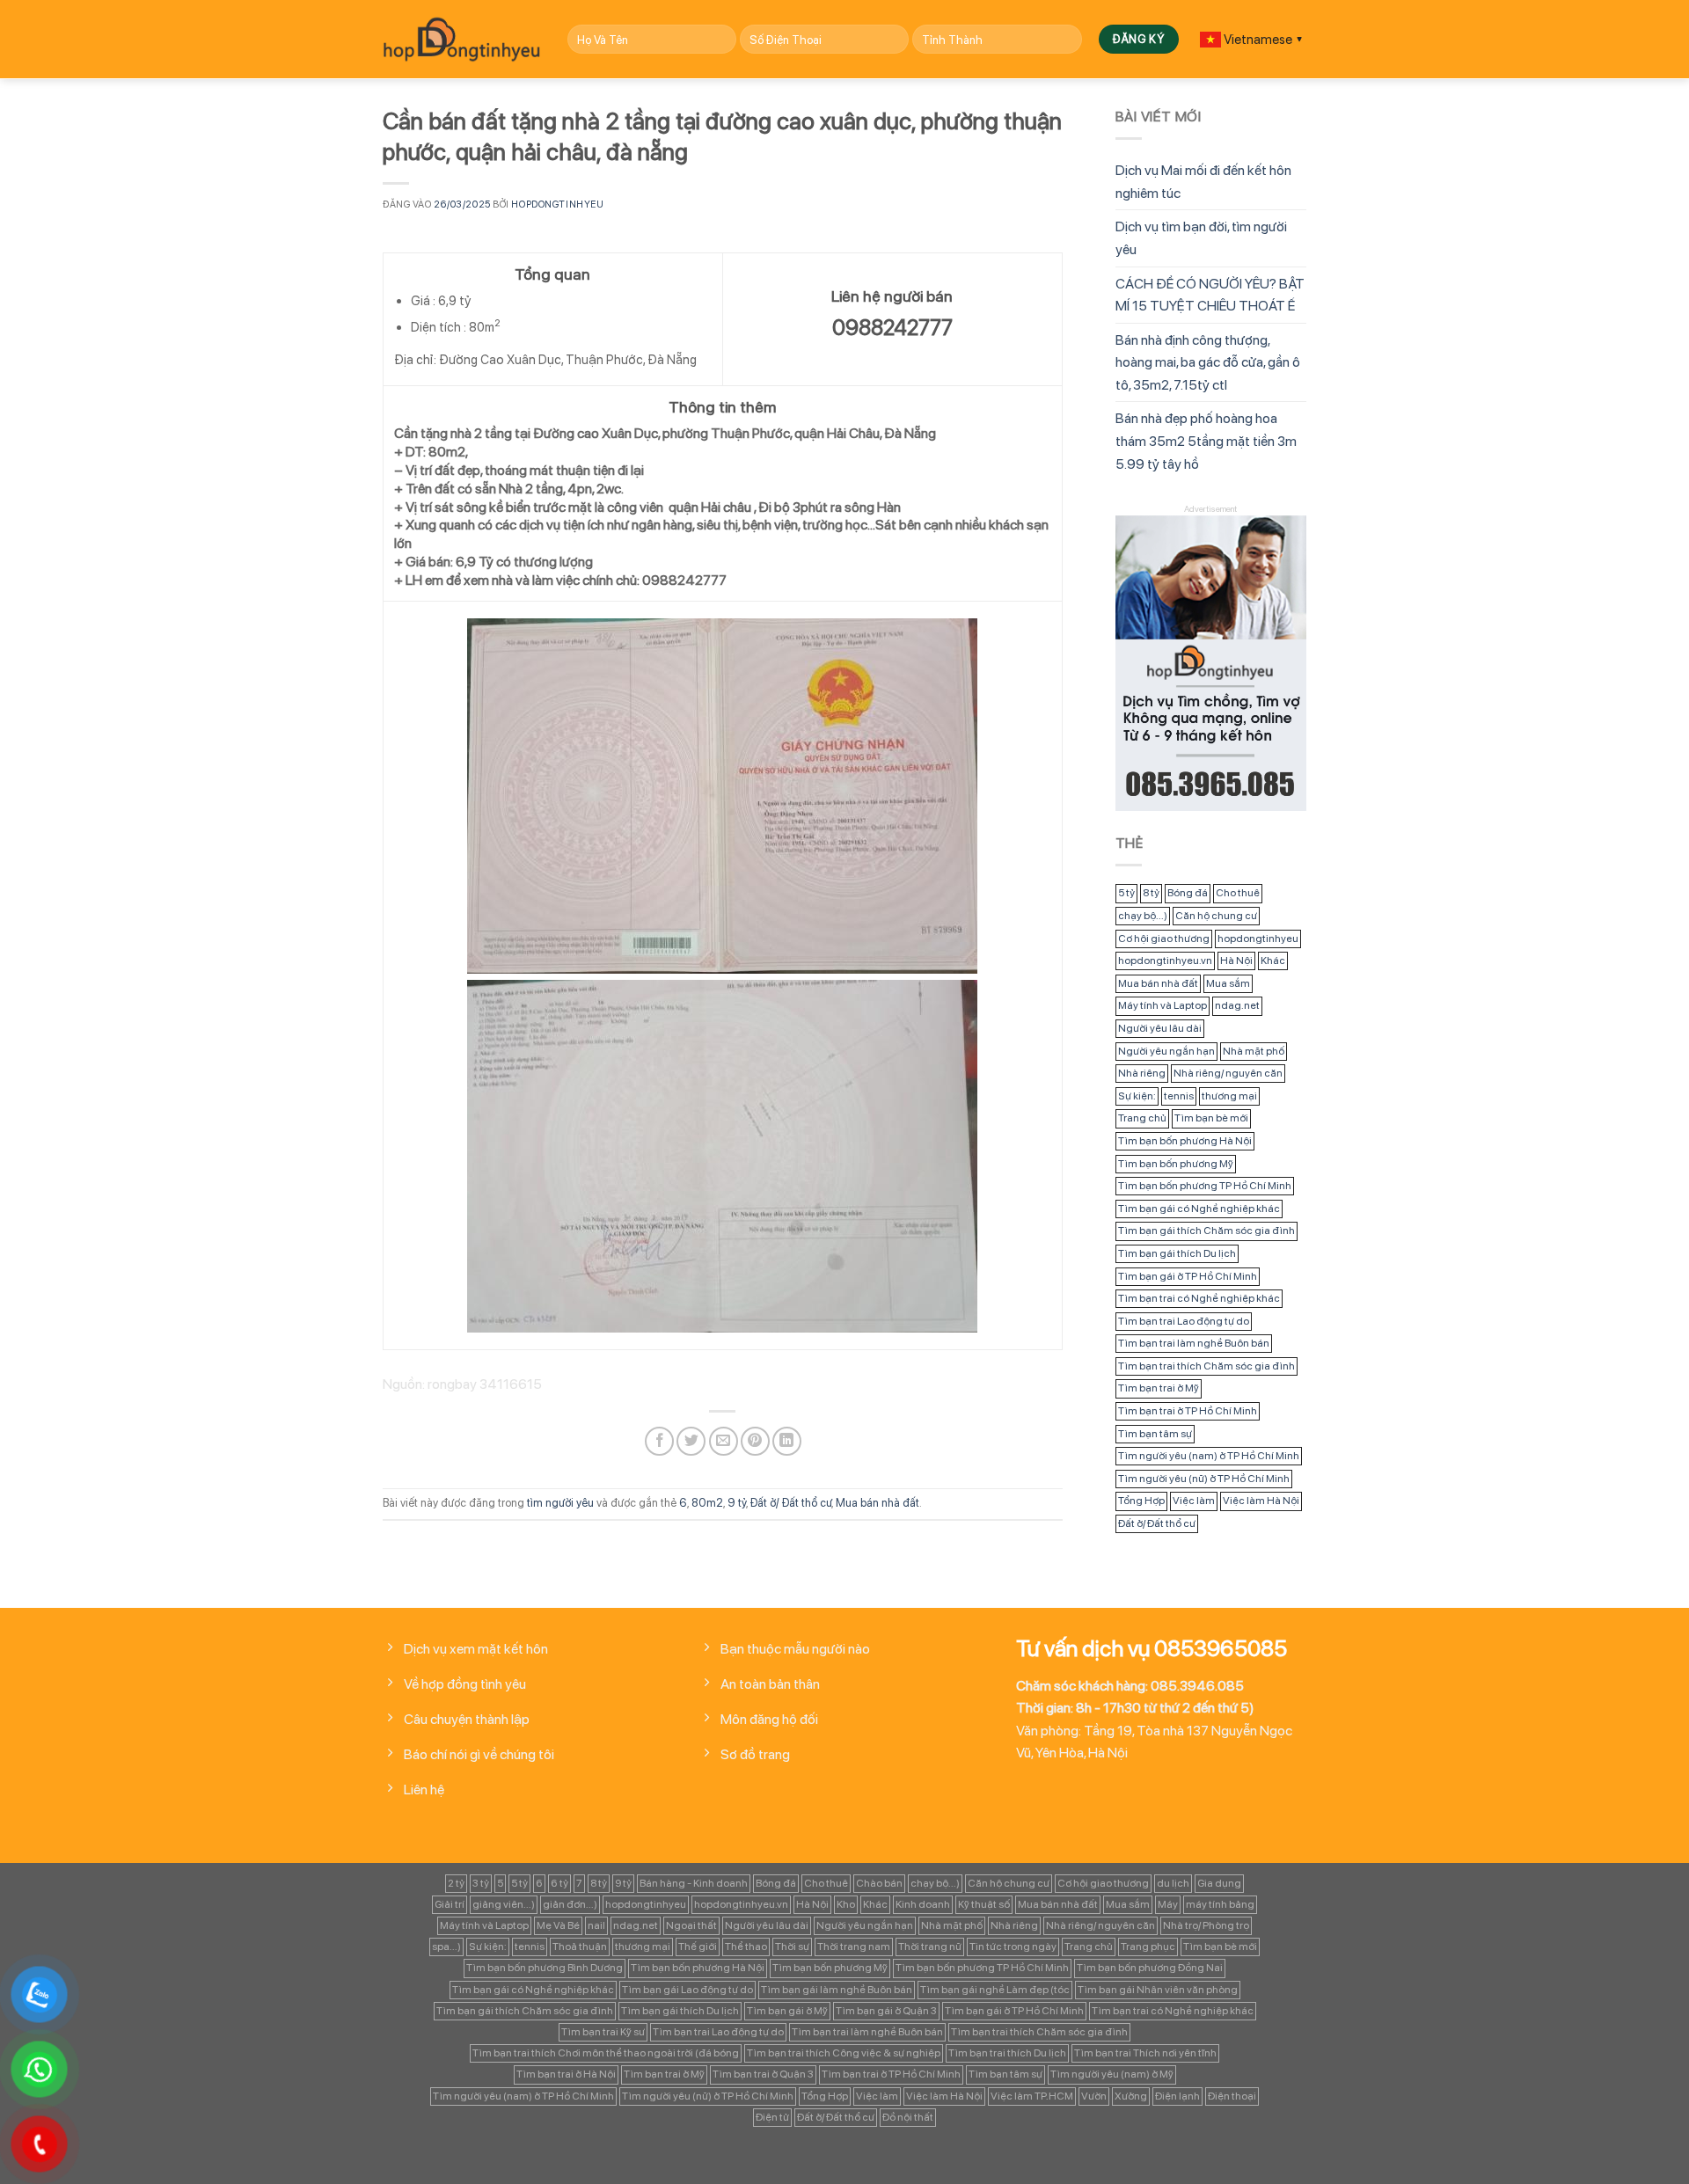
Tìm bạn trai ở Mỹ (1159, 1388)
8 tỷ (1151, 893)
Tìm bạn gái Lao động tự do (687, 1990)
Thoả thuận (580, 1947)
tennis (1179, 1096)
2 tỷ (456, 1883)
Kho (846, 1904)
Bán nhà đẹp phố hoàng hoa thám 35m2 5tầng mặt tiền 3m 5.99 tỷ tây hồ (1206, 441)
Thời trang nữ (930, 1947)
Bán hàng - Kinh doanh (694, 1883)
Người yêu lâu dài (1160, 1028)
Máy (1168, 1904)
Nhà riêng (1142, 1073)
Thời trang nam (854, 1947)
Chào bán (879, 1883)
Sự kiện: (1137, 1096)
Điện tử (772, 2117)
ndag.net (1237, 1005)
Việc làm (1194, 1501)
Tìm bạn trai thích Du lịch (1007, 2053)
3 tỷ (481, 1883)
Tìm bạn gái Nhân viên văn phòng (1158, 1990)
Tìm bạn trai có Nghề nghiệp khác (1199, 1298)
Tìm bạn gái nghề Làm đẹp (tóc (995, 1990)
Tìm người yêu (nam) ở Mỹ (1112, 2074)
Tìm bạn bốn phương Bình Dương (545, 1968)
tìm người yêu (560, 1503)
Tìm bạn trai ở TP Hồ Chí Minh (1188, 1411)
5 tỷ (1126, 893)
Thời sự (792, 1947)
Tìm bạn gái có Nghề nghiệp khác (1199, 1209)
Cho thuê (1238, 893)
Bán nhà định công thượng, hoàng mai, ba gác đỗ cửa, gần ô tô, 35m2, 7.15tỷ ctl (1208, 362)
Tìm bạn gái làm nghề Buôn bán (837, 1990)
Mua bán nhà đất (877, 1503)
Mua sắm (1228, 983)
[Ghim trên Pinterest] (755, 1441)
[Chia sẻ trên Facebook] (659, 1441)
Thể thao (746, 1947)
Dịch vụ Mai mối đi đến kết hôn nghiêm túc (1203, 182)
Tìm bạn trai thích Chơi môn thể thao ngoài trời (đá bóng (606, 2053)
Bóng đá (1188, 893)
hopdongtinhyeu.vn (1165, 961)
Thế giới (698, 1947)
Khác (1273, 961)
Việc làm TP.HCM (1032, 2096)
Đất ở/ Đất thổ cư (791, 1503)
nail (596, 1925)
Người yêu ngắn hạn (1166, 1051)
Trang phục (1148, 1947)
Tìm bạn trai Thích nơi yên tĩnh (1145, 2053)
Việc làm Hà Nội (1261, 1501)
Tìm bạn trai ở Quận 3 (763, 2074)
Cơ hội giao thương (1164, 939)
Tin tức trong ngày (1013, 1947)
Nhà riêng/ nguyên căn (1228, 1073)
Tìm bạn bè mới (1211, 1118)
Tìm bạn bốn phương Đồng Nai (1150, 1968)
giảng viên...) (504, 1904)
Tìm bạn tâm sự (1155, 1434)
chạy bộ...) (1143, 916)
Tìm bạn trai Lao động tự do (1184, 1321)
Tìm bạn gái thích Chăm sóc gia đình (1206, 1231)
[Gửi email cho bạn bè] (724, 1441)
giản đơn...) (570, 1904)
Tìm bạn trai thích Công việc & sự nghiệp (844, 2053)
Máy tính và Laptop (1163, 1005)
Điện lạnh (1177, 2096)
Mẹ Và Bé (558, 1925)
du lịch (1173, 1883)
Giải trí (450, 1904)
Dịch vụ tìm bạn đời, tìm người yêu (1201, 238)
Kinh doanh (923, 1904)
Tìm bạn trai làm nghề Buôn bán (1194, 1343)
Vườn (1094, 2096)
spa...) (446, 1947)
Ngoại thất (691, 1925)
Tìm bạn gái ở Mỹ (787, 2011)
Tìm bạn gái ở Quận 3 (886, 2011)
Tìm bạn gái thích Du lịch (1177, 1253)
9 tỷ (737, 1503)
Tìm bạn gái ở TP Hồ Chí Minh (1188, 1276)
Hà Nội (1236, 961)
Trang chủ (1142, 1118)
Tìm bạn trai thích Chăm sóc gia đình (1206, 1366)
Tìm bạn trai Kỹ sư (603, 2032)
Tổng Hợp (1141, 1501)
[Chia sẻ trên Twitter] (691, 1441)
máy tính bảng (1220, 1904)
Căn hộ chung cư (1216, 916)
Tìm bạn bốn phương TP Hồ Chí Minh (1205, 1186)
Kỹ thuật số (984, 1904)
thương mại (1229, 1096)
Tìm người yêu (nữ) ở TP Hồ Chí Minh (1204, 1479)
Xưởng (1131, 2096)
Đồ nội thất (908, 2117)
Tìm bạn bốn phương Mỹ (1176, 1164)
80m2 (707, 1503)
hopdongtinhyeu (557, 204)
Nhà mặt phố (1254, 1051)
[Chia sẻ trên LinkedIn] (787, 1441)
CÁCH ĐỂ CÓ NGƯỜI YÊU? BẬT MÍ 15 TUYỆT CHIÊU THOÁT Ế (1210, 295)
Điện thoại (1232, 2096)
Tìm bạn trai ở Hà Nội (566, 2074)
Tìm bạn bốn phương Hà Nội (1185, 1141)
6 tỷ (559, 1883)
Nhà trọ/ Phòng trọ (1206, 1925)
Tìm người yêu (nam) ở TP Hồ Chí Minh (1209, 1456)
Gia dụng (1219, 1883)
